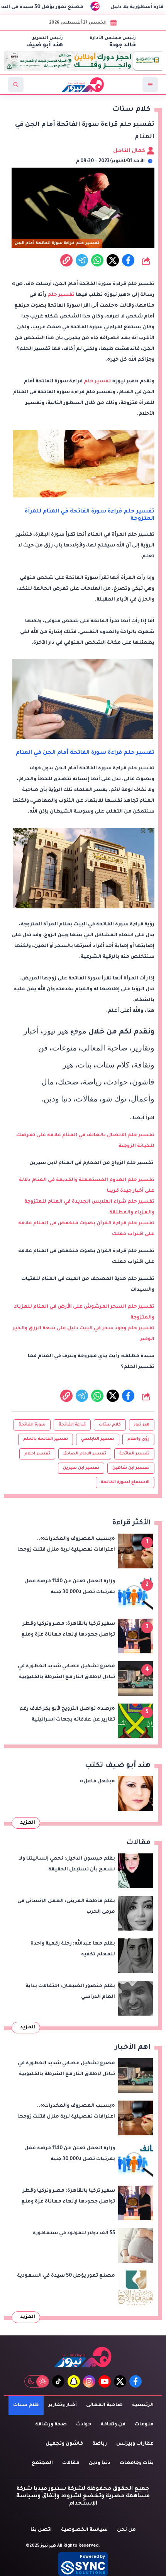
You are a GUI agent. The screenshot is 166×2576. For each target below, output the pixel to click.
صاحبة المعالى (104, 2405)
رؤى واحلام (138, 1439)
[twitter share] (113, 260)
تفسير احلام (37, 1454)
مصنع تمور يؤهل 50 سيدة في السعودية (57, 7)
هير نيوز (142, 1425)
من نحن (126, 2530)
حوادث (84, 2425)
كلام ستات (110, 1425)
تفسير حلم (61, 295)
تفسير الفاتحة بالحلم (46, 1439)
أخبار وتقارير (63, 2405)
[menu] (150, 85)
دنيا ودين (100, 2463)
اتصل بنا (41, 2530)
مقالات (71, 2463)
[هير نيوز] (83, 2357)
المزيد (28, 1823)
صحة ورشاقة (51, 2425)
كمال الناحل (130, 151)
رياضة (100, 2444)
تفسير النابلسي (98, 1439)
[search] (16, 85)
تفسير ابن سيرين (81, 1468)
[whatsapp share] (97, 260)
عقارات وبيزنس (135, 2444)
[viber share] (82, 260)
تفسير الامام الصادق (85, 1454)
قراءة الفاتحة (72, 1425)
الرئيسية (143, 2405)
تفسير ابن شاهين (131, 1468)
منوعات (144, 2425)
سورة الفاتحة (32, 1425)
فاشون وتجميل (64, 2444)
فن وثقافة (113, 2425)
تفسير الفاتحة (134, 1454)
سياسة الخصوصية (84, 2530)
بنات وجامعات (137, 2463)
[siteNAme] (83, 85)
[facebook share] (128, 260)
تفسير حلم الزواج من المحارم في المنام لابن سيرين (92, 1163)
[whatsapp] (66, 260)
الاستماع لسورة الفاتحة (125, 1482)
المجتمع (42, 2463)
